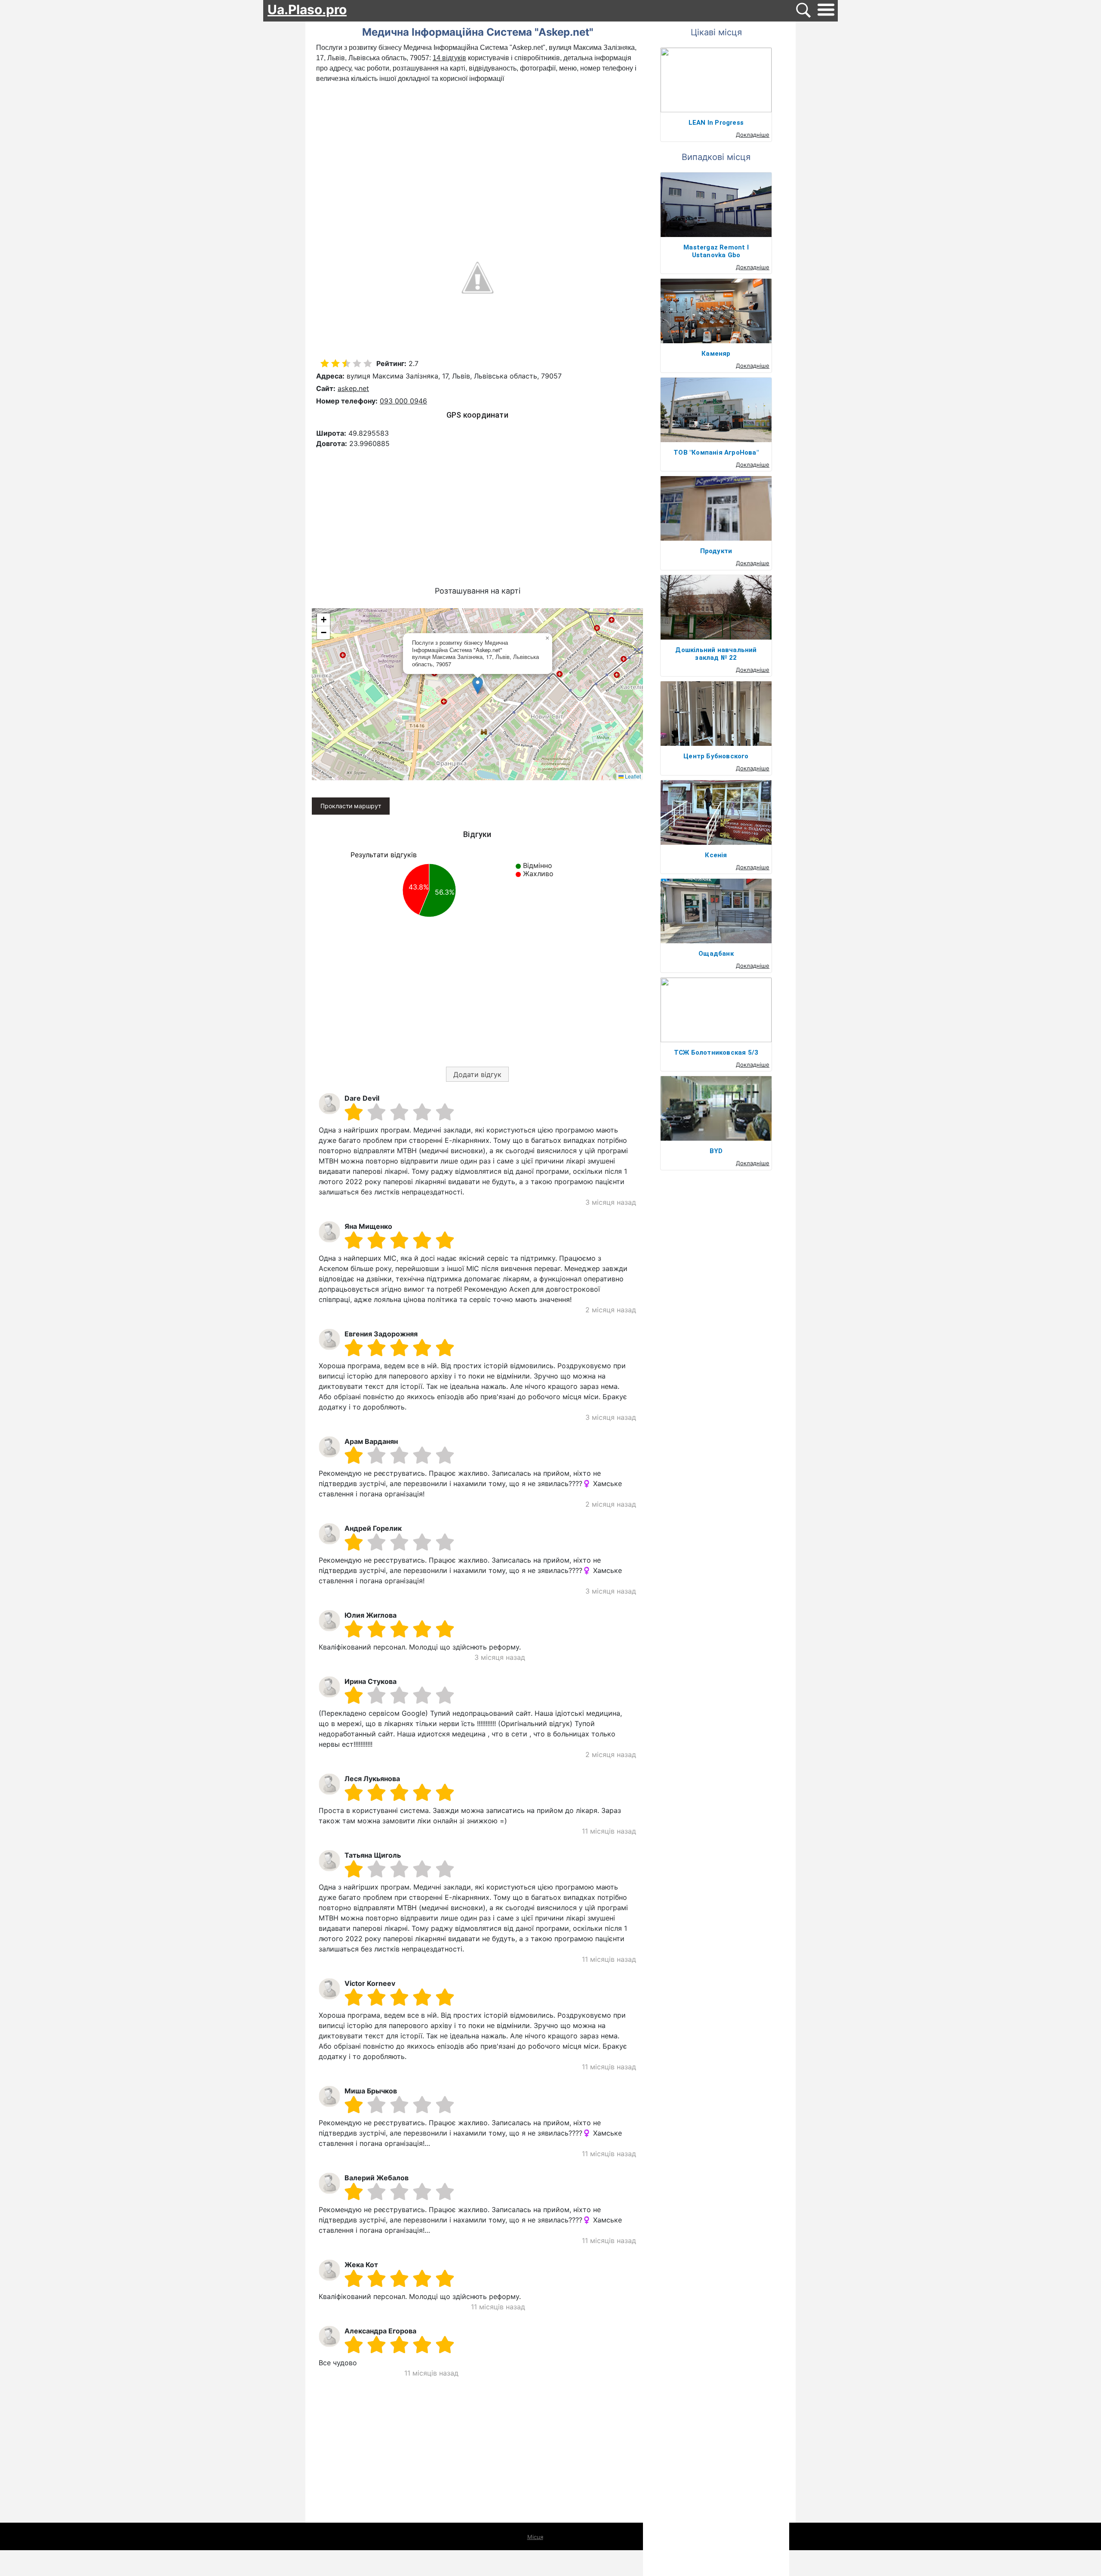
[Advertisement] (477, 148)
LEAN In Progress (716, 123)
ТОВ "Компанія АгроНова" (716, 452)
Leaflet (632, 776)
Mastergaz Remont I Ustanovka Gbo (716, 251)
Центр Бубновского (716, 756)
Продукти (716, 551)
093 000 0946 (403, 401)
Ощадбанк (716, 954)
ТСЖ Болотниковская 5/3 (716, 1053)
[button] (478, 685)
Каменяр (716, 354)
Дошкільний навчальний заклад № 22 (716, 654)
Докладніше (753, 135)
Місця (535, 2537)
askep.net (353, 388)
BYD (716, 1151)
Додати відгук (477, 1074)
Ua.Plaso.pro (307, 9)
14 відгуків (449, 58)
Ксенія (716, 855)
